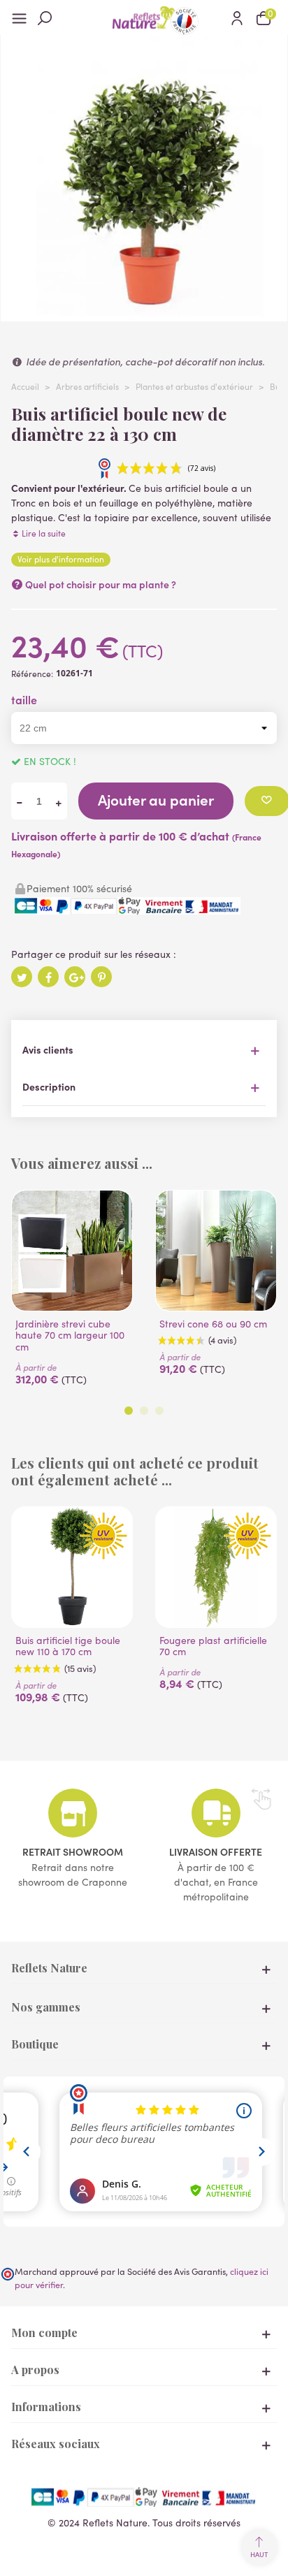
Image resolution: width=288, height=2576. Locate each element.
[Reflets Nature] (144, 17)
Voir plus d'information (61, 559)
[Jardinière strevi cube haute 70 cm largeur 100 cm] (72, 1251)
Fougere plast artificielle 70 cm (213, 1647)
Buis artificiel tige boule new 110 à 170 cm (68, 1647)
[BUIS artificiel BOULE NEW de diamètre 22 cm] (144, 314)
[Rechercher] (51, 17)
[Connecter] (237, 17)
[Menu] (24, 17)
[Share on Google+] (75, 977)
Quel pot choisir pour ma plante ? (100, 584)
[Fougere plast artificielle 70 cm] (216, 1567)
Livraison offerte (216, 1851)
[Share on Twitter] (22, 977)
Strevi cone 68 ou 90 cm (213, 1324)
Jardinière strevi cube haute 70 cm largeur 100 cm (70, 1336)
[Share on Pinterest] (101, 977)
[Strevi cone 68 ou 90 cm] (216, 1251)
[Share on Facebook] (48, 977)
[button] (129, 1411)
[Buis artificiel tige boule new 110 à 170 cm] (72, 1567)
